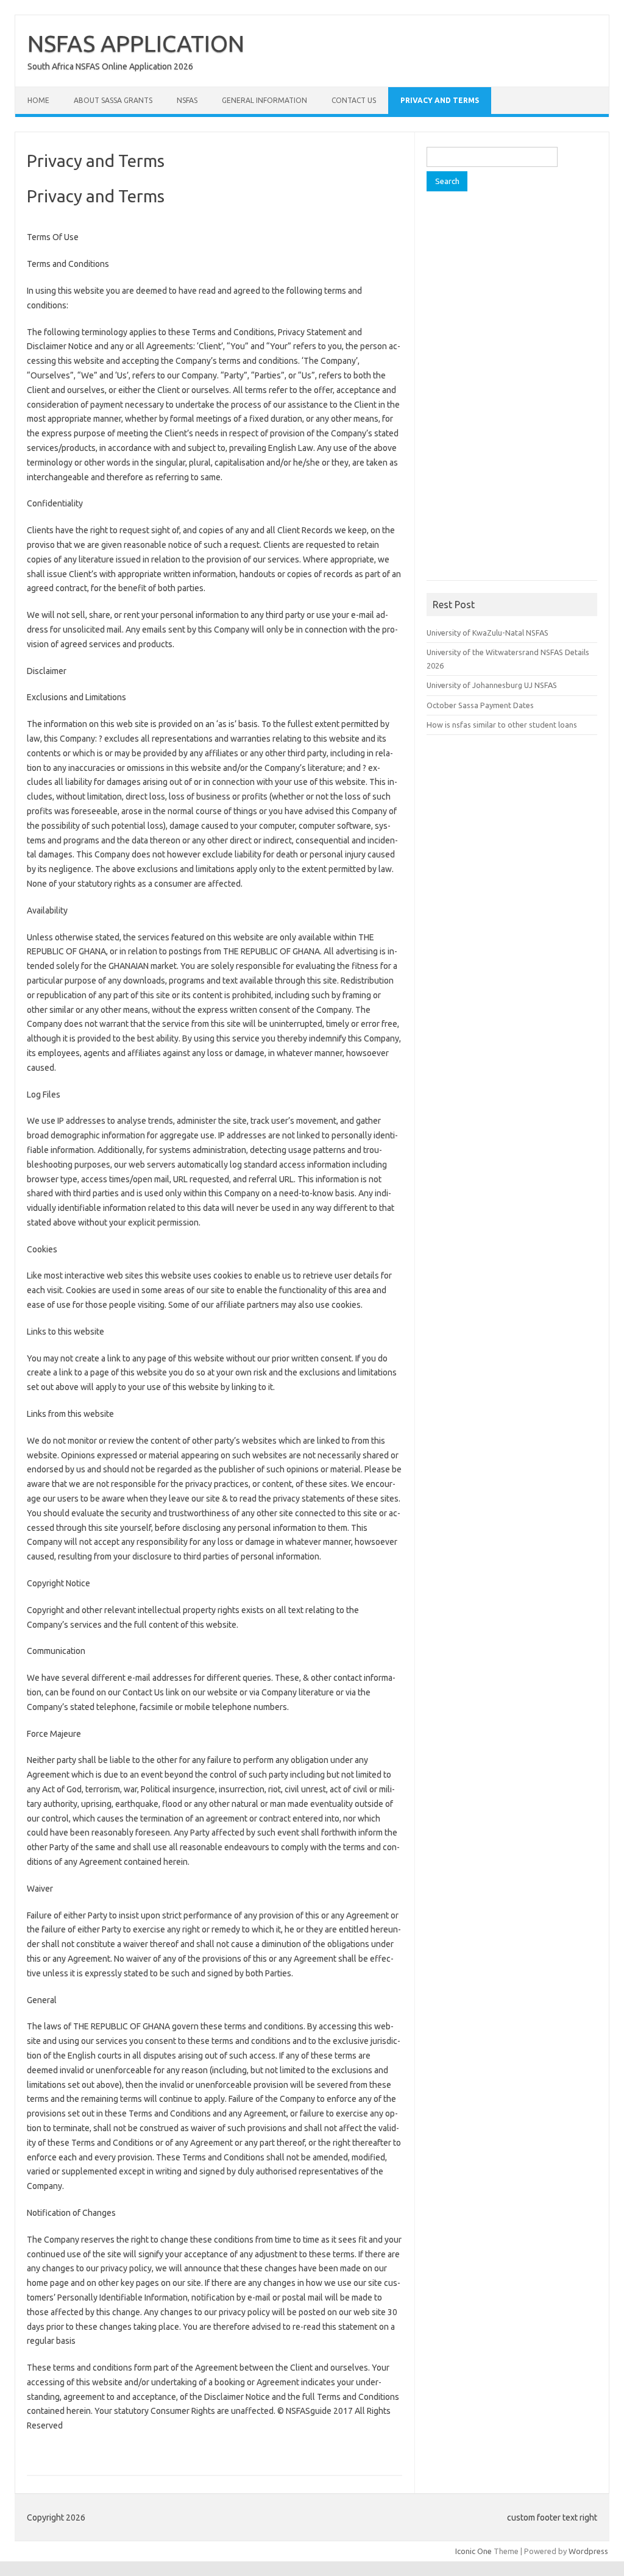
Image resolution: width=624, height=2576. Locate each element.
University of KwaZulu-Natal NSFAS (487, 633)
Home (38, 100)
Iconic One (473, 2551)
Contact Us (354, 100)
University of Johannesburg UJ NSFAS (492, 685)
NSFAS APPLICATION (136, 43)
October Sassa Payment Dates (480, 705)
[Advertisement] (518, 390)
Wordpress (588, 2551)
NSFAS (187, 100)
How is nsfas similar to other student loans (502, 725)
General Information (264, 100)
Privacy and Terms (440, 100)
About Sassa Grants (113, 100)
